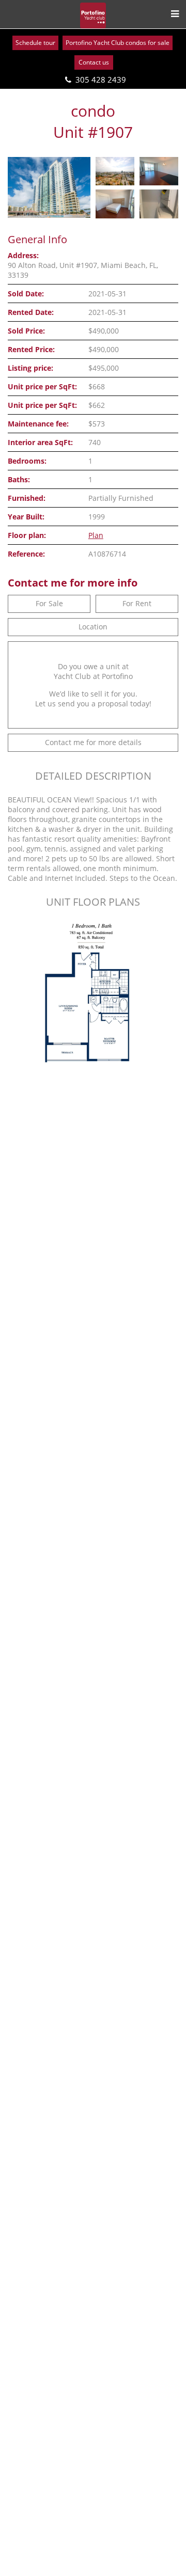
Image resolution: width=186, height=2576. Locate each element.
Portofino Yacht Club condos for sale (118, 43)
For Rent (137, 603)
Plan (96, 535)
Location (93, 627)
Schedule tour (35, 43)
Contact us (94, 62)
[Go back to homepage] (93, 15)
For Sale (49, 603)
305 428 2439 (101, 80)
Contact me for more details (93, 742)
